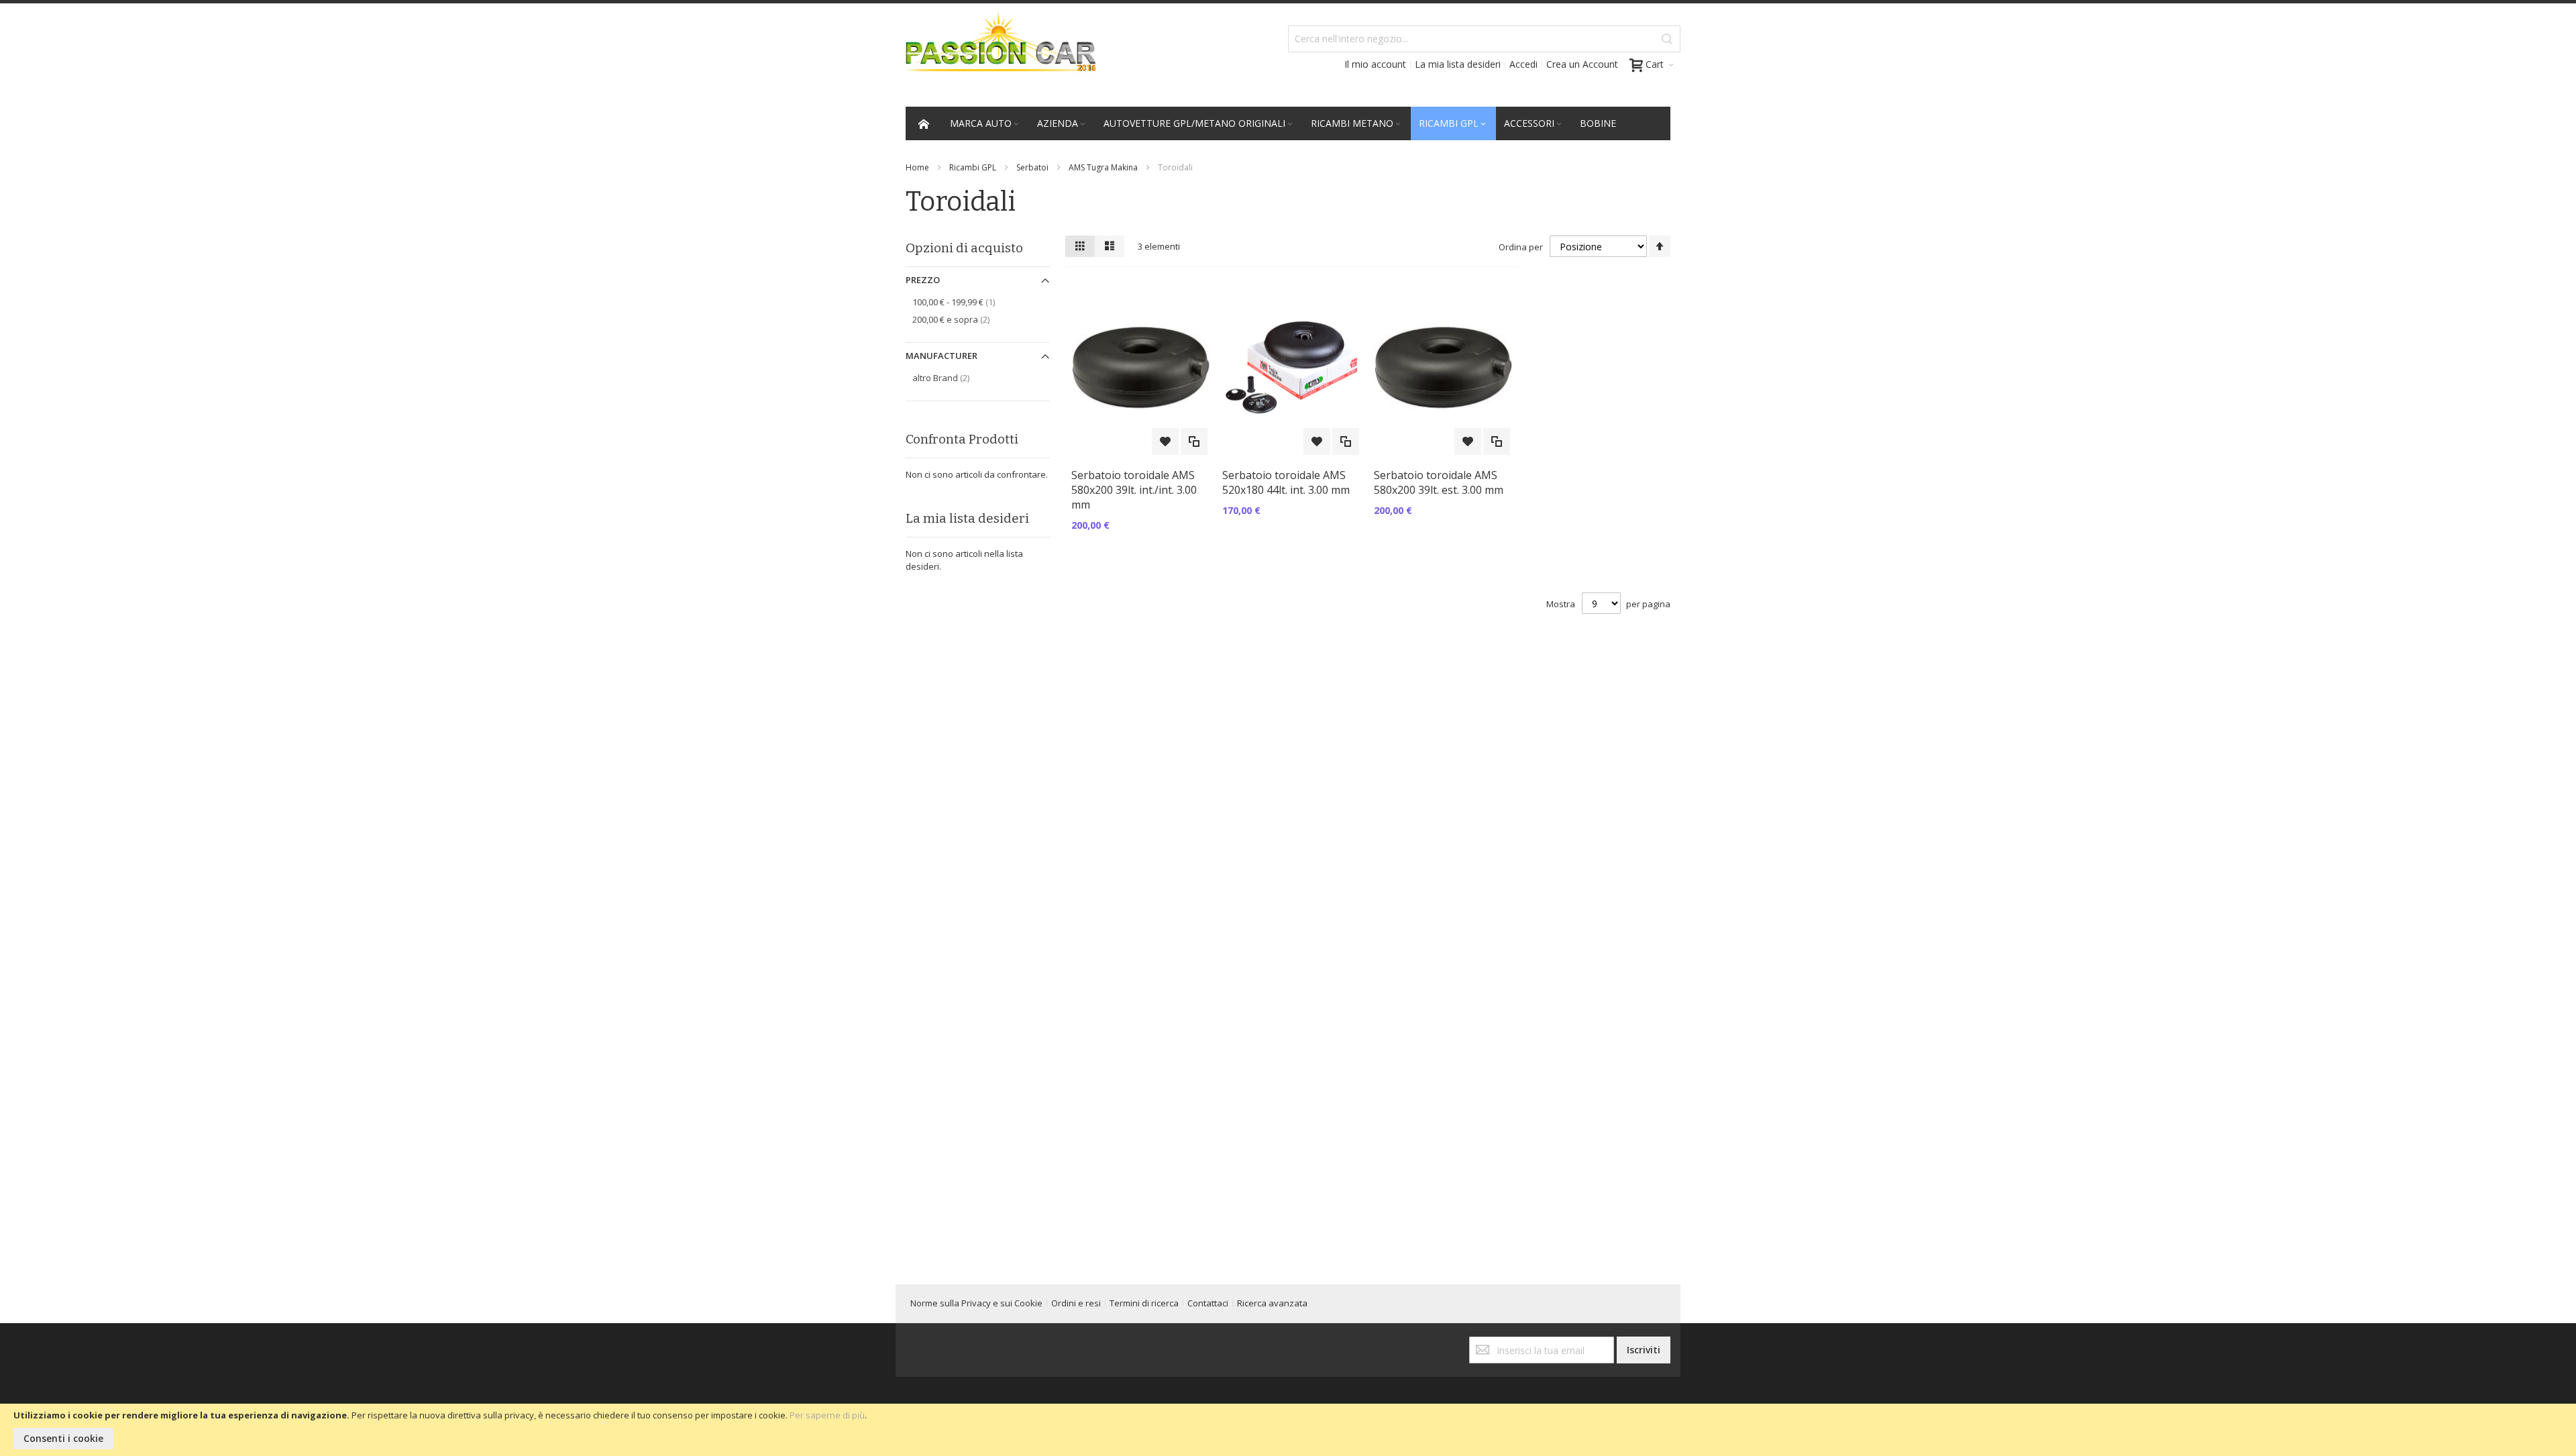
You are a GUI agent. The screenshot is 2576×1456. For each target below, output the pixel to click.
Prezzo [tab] (923, 280)
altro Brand (953, 377)
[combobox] (1484, 39)
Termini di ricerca (1144, 1303)
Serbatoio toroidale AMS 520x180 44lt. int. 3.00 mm (1286, 482)
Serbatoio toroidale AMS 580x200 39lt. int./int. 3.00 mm (1134, 490)
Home (917, 167)
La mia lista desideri (1458, 64)
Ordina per (1521, 247)
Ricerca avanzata (1272, 1303)
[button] (1165, 441)
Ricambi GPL (973, 167)
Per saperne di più (827, 1415)
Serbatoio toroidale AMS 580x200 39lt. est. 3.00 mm (1439, 482)
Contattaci (1208, 1303)
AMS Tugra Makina (1103, 167)
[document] (1288, 1430)
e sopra (963, 319)
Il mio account (1375, 64)
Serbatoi (1032, 167)
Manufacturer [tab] (942, 356)
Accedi (1523, 64)
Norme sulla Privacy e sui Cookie (976, 1303)
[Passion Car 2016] (996, 51)
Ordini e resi (1076, 1303)
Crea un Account (1582, 64)
